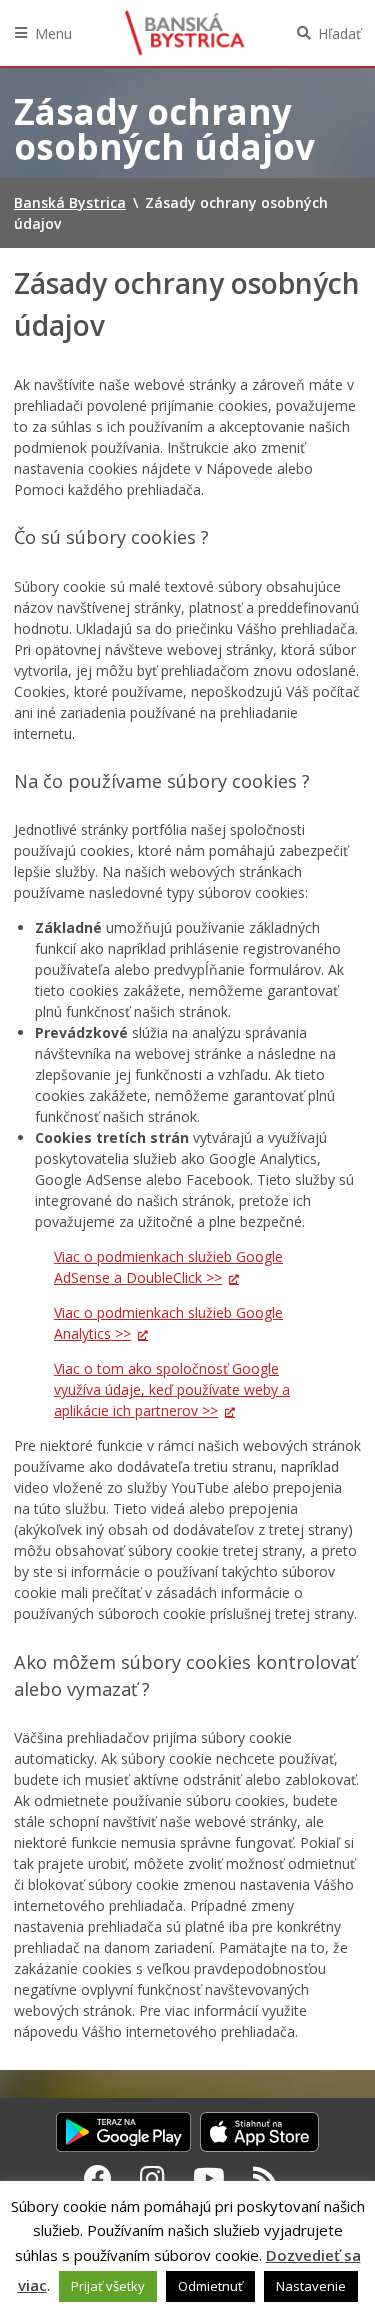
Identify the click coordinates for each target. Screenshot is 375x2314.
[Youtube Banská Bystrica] (209, 2178)
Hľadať (339, 33)
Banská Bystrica (185, 33)
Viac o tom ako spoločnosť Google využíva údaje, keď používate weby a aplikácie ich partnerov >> (172, 1389)
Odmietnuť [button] (210, 2286)
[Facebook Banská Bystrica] (98, 2178)
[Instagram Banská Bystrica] (152, 2178)
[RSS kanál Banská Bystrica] (265, 2178)
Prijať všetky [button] (108, 2286)
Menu (53, 33)
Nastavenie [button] (311, 2286)
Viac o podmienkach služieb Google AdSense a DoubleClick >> (168, 1267)
